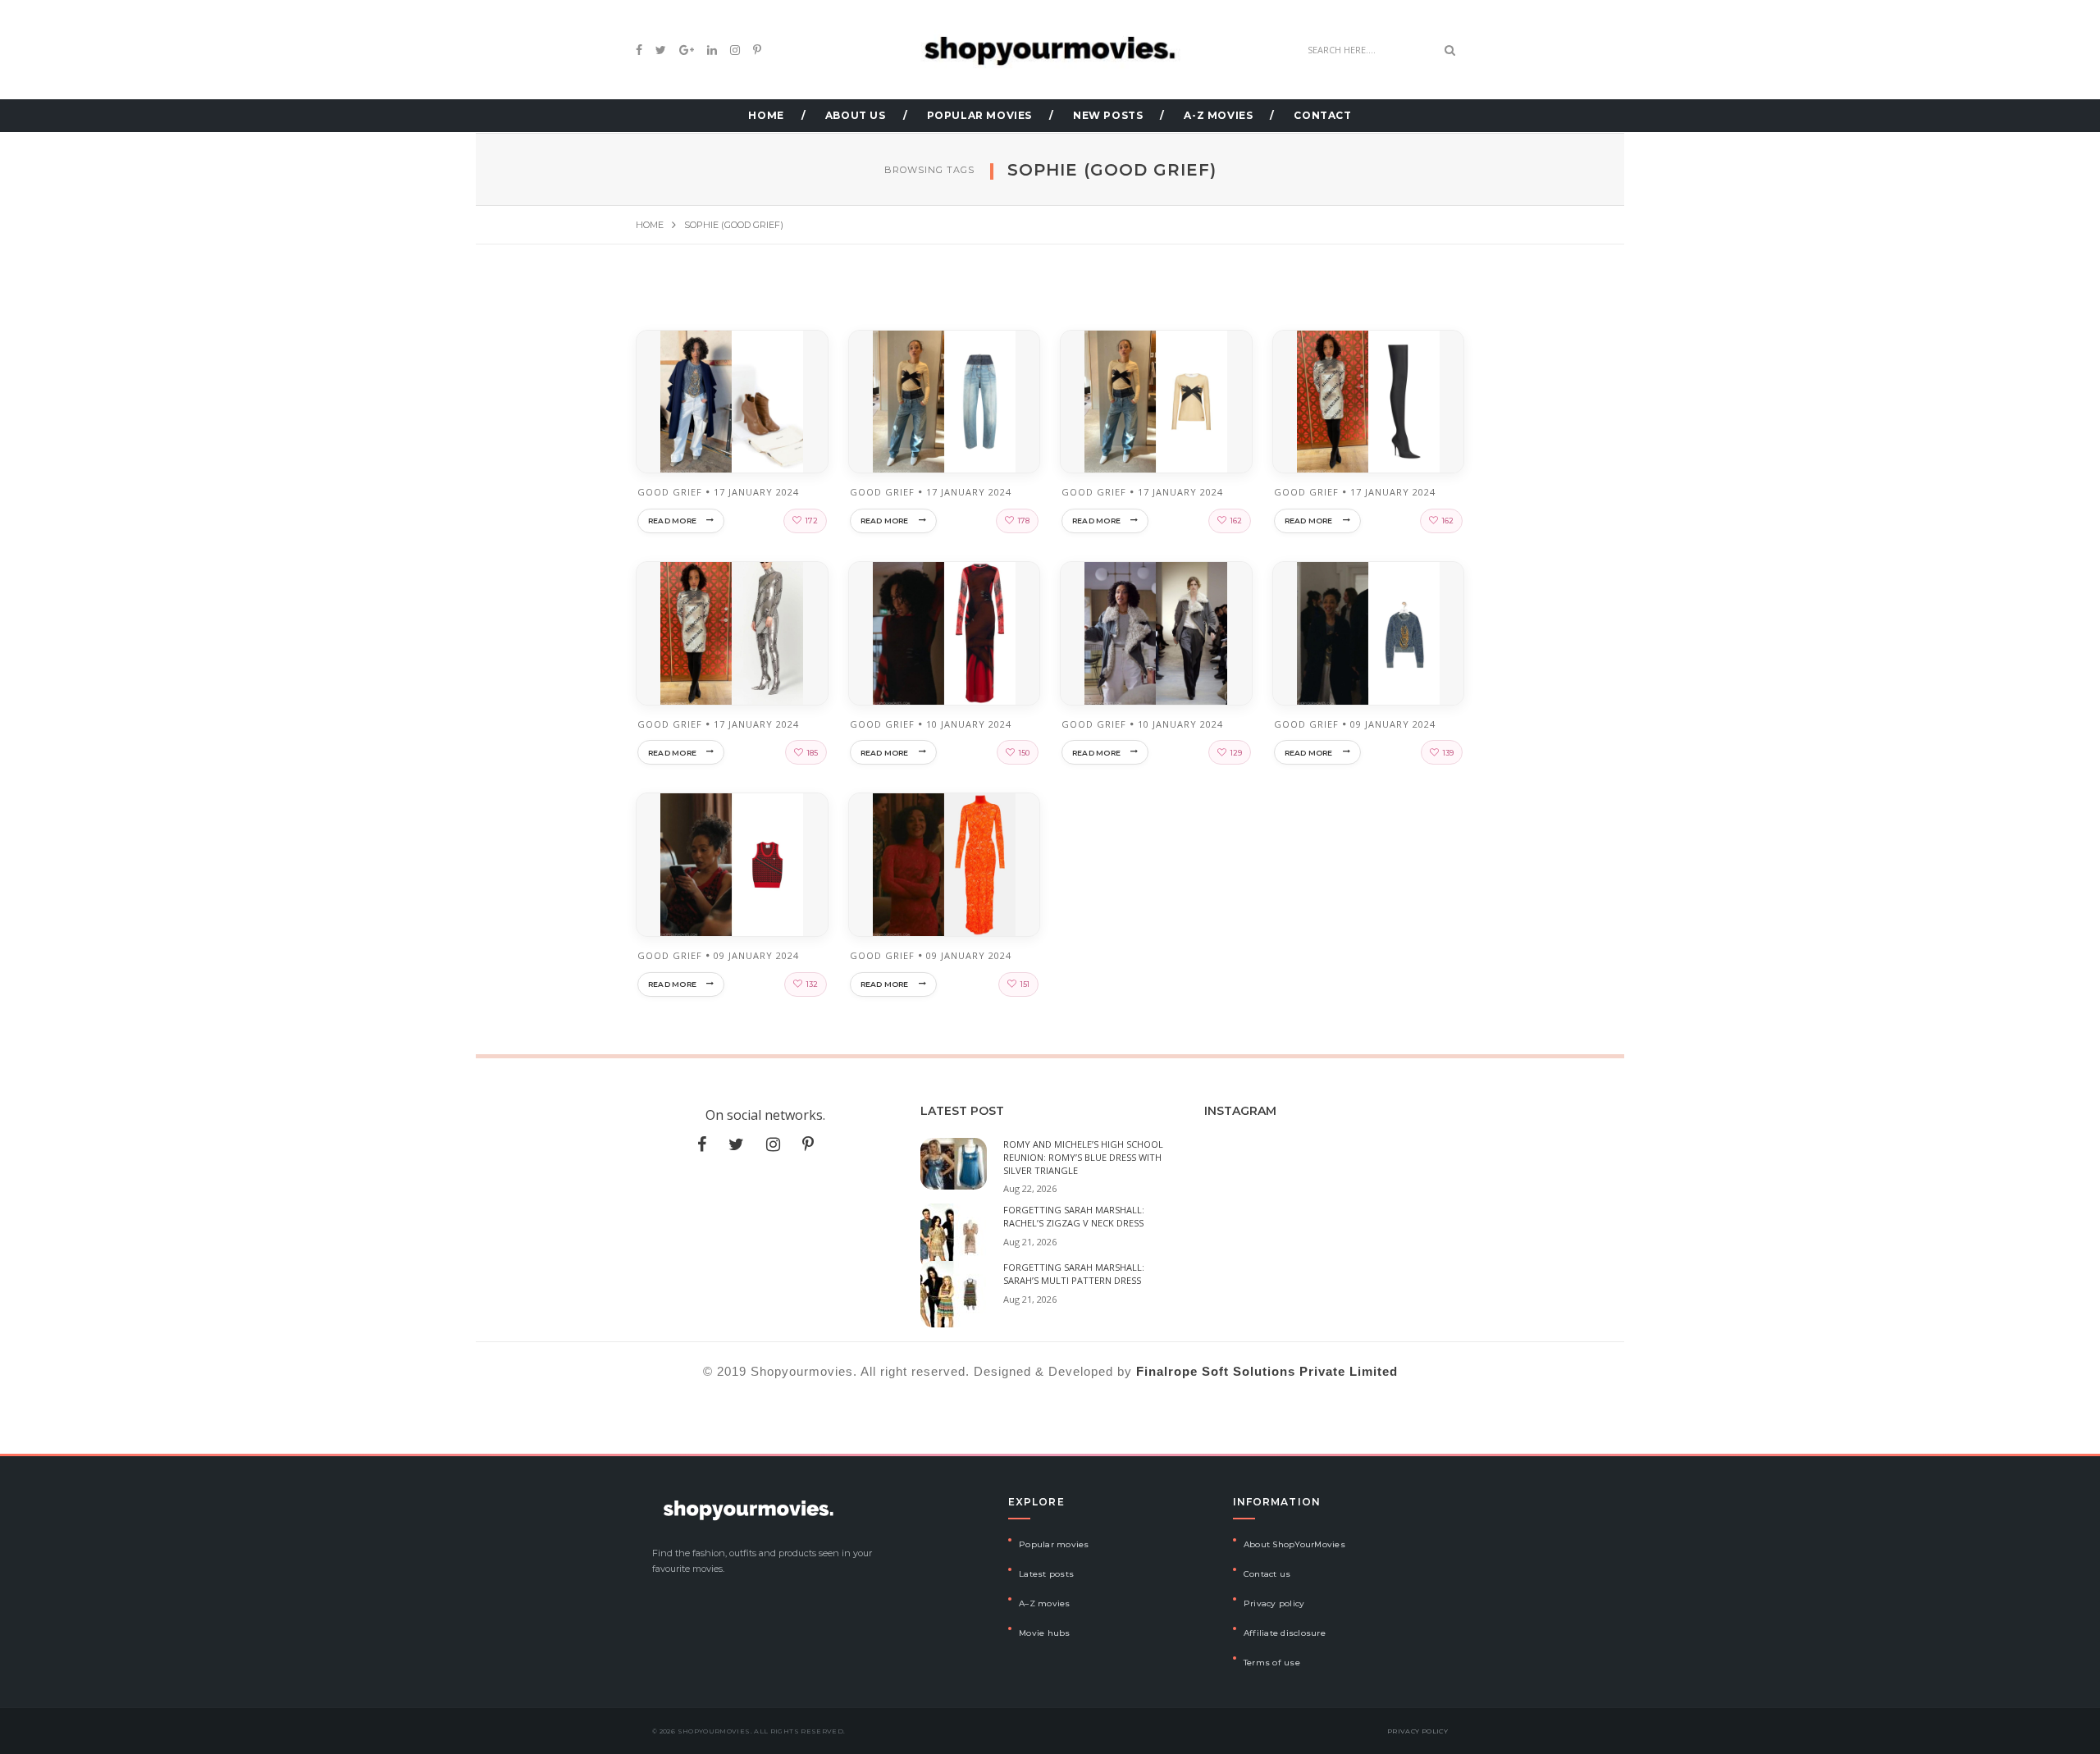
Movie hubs (1045, 1633)
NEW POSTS (1108, 115)
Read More (672, 521)
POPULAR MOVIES (979, 115)
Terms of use (1272, 1663)
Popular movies (1054, 1544)
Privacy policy (1274, 1603)
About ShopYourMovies (1294, 1544)
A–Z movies (1045, 1603)
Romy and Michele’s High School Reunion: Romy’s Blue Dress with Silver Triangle (1083, 1157)
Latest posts (1046, 1574)
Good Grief (670, 492)
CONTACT (1322, 115)
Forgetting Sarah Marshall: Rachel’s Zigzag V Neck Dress (1074, 1216)
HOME (766, 115)
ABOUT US (856, 115)
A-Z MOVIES (1218, 115)
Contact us (1267, 1574)
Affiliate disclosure (1285, 1633)
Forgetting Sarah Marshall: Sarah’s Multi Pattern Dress (1074, 1274)
